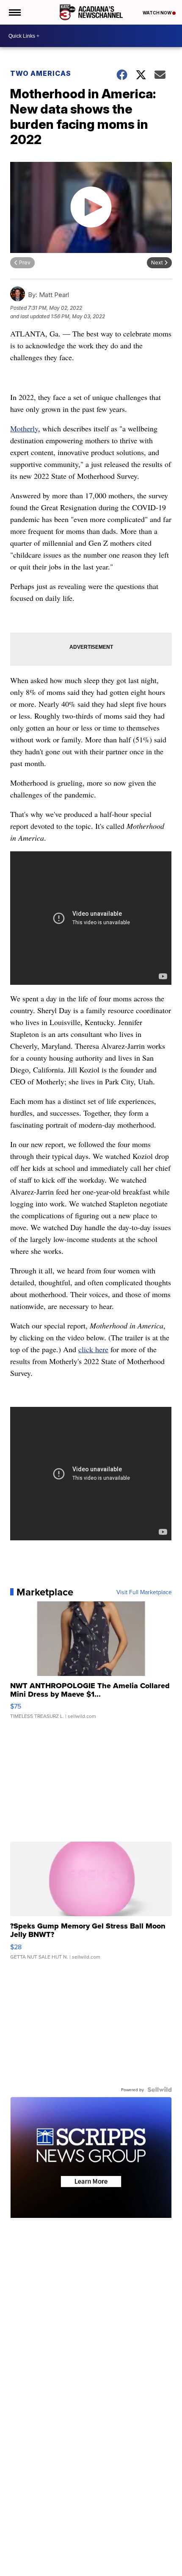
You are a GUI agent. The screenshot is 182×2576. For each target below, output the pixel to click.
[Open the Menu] (14, 12)
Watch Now (157, 13)
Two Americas (41, 73)
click (87, 1349)
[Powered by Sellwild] (160, 2090)
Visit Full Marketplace (144, 1592)
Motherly (24, 428)
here (102, 1349)
